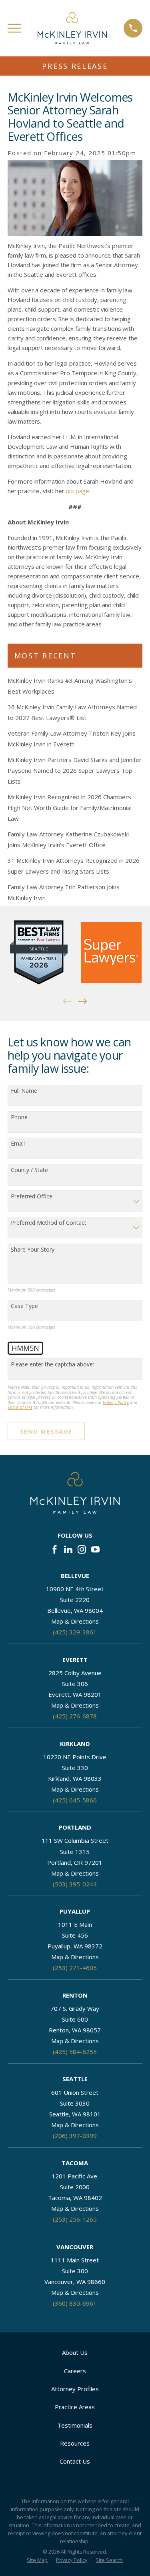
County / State (29, 1170)
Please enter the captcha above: (52, 1365)
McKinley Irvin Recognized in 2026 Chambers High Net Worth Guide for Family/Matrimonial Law (70, 808)
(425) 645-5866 (75, 1800)
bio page (77, 491)
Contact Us (75, 2461)
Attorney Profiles (75, 2389)
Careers (75, 2371)
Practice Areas (75, 2407)
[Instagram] (82, 1549)
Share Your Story (33, 1250)
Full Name (24, 1091)
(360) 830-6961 (75, 2303)
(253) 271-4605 (75, 1968)
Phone (19, 1117)
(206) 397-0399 (75, 2136)
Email (18, 1144)
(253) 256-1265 (75, 2219)
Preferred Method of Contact (49, 1223)
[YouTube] (95, 1549)
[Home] (72, 28)
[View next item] (83, 1001)
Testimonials (75, 2425)
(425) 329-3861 (75, 1632)
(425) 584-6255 (75, 2052)
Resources (75, 2443)
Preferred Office (32, 1197)
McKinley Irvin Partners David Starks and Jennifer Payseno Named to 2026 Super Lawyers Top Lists (75, 770)
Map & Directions (75, 1621)
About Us (75, 2352)
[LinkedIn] (68, 1549)
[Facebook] (55, 1549)
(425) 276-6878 (75, 1716)
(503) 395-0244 (75, 1884)
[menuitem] (37, 2561)
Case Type (24, 1306)
